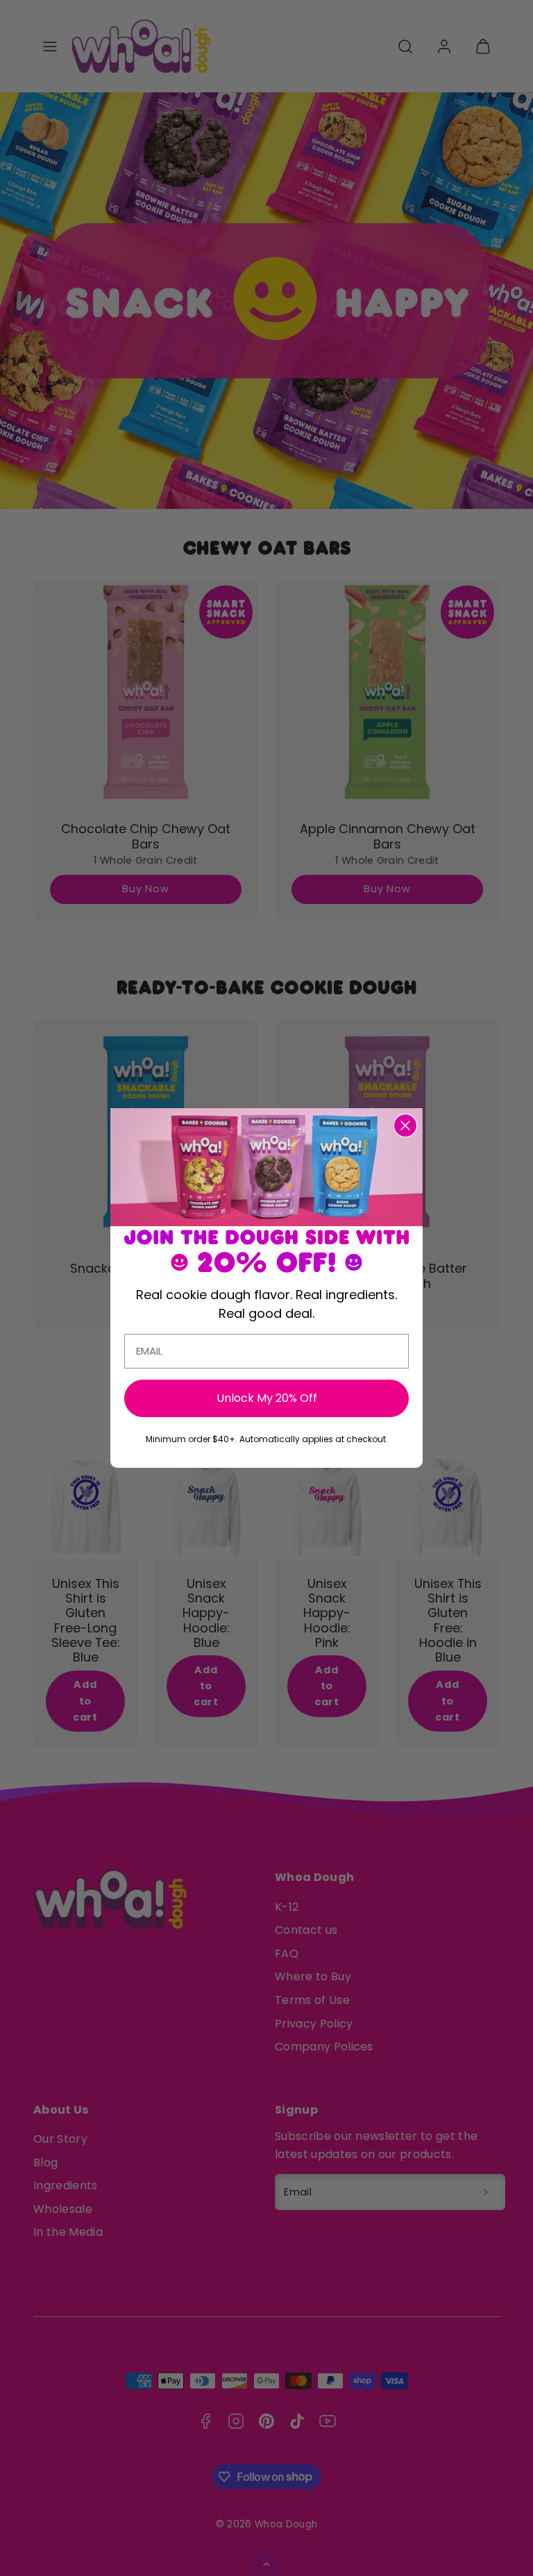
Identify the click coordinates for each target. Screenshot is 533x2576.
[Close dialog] (405, 1126)
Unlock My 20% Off (267, 1398)
